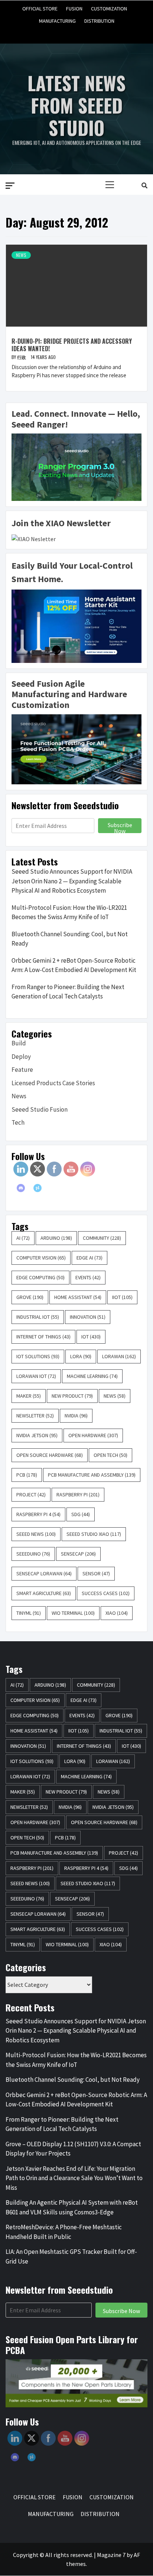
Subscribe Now (120, 827)
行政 (22, 357)
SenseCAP (78, 1554)
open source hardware (50, 1455)
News (21, 255)
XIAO (117, 1613)
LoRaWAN (119, 1356)
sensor (96, 1573)
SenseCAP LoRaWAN (44, 1573)
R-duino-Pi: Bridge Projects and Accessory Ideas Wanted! (72, 345)
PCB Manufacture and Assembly (92, 1475)
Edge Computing (40, 1277)
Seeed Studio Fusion (40, 1109)
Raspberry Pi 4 (38, 1514)
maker (29, 1396)
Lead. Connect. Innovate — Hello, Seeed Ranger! (76, 419)
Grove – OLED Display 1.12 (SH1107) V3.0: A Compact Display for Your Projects (73, 2149)
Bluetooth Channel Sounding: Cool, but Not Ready (70, 939)
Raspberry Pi (78, 1495)
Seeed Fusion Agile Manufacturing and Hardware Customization (69, 694)
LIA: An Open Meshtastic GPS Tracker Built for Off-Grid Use (71, 2256)
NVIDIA (76, 1416)
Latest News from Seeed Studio (76, 105)
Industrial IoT (38, 1317)
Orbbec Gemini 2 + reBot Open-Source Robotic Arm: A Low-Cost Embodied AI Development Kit (74, 965)
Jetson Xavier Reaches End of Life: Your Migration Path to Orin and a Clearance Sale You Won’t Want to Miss (74, 2178)
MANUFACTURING (57, 20)
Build (19, 1043)
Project (31, 1495)
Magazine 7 (111, 2555)
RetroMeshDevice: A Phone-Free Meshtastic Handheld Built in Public (64, 2232)
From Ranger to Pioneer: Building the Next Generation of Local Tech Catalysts (68, 992)
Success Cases (106, 1593)
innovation (88, 1317)
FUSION (74, 7)
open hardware (93, 1435)
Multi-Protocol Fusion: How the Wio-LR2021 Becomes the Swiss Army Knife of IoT (69, 912)
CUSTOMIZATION (109, 7)
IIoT (122, 1297)
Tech (18, 1122)
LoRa (81, 1356)
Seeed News (36, 1534)
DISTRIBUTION (99, 20)
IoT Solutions (38, 1356)
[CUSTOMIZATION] (76, 31)
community (102, 1238)
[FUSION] (63, 31)
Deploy (21, 1057)
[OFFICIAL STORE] (49, 31)
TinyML (29, 1613)
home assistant (78, 1297)
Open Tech (110, 1455)
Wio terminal (73, 1613)
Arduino (56, 1238)
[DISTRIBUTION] (104, 31)
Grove (30, 1297)
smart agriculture (44, 1593)
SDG (81, 1514)
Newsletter (35, 1416)
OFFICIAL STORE (40, 7)
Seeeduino (33, 1554)
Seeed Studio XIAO (94, 1534)
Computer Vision (41, 1258)
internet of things (43, 1337)
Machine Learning (92, 1376)
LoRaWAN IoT (36, 1376)
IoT (91, 1337)
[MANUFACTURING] (90, 31)
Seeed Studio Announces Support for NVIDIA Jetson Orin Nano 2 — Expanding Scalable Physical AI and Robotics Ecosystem (72, 881)
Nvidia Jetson (37, 1435)
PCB (27, 1475)
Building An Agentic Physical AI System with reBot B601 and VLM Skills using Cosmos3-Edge (72, 2207)
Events (88, 1277)
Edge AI (89, 1258)
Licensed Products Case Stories (53, 1083)
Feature (22, 1070)
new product (72, 1396)
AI (23, 1238)
